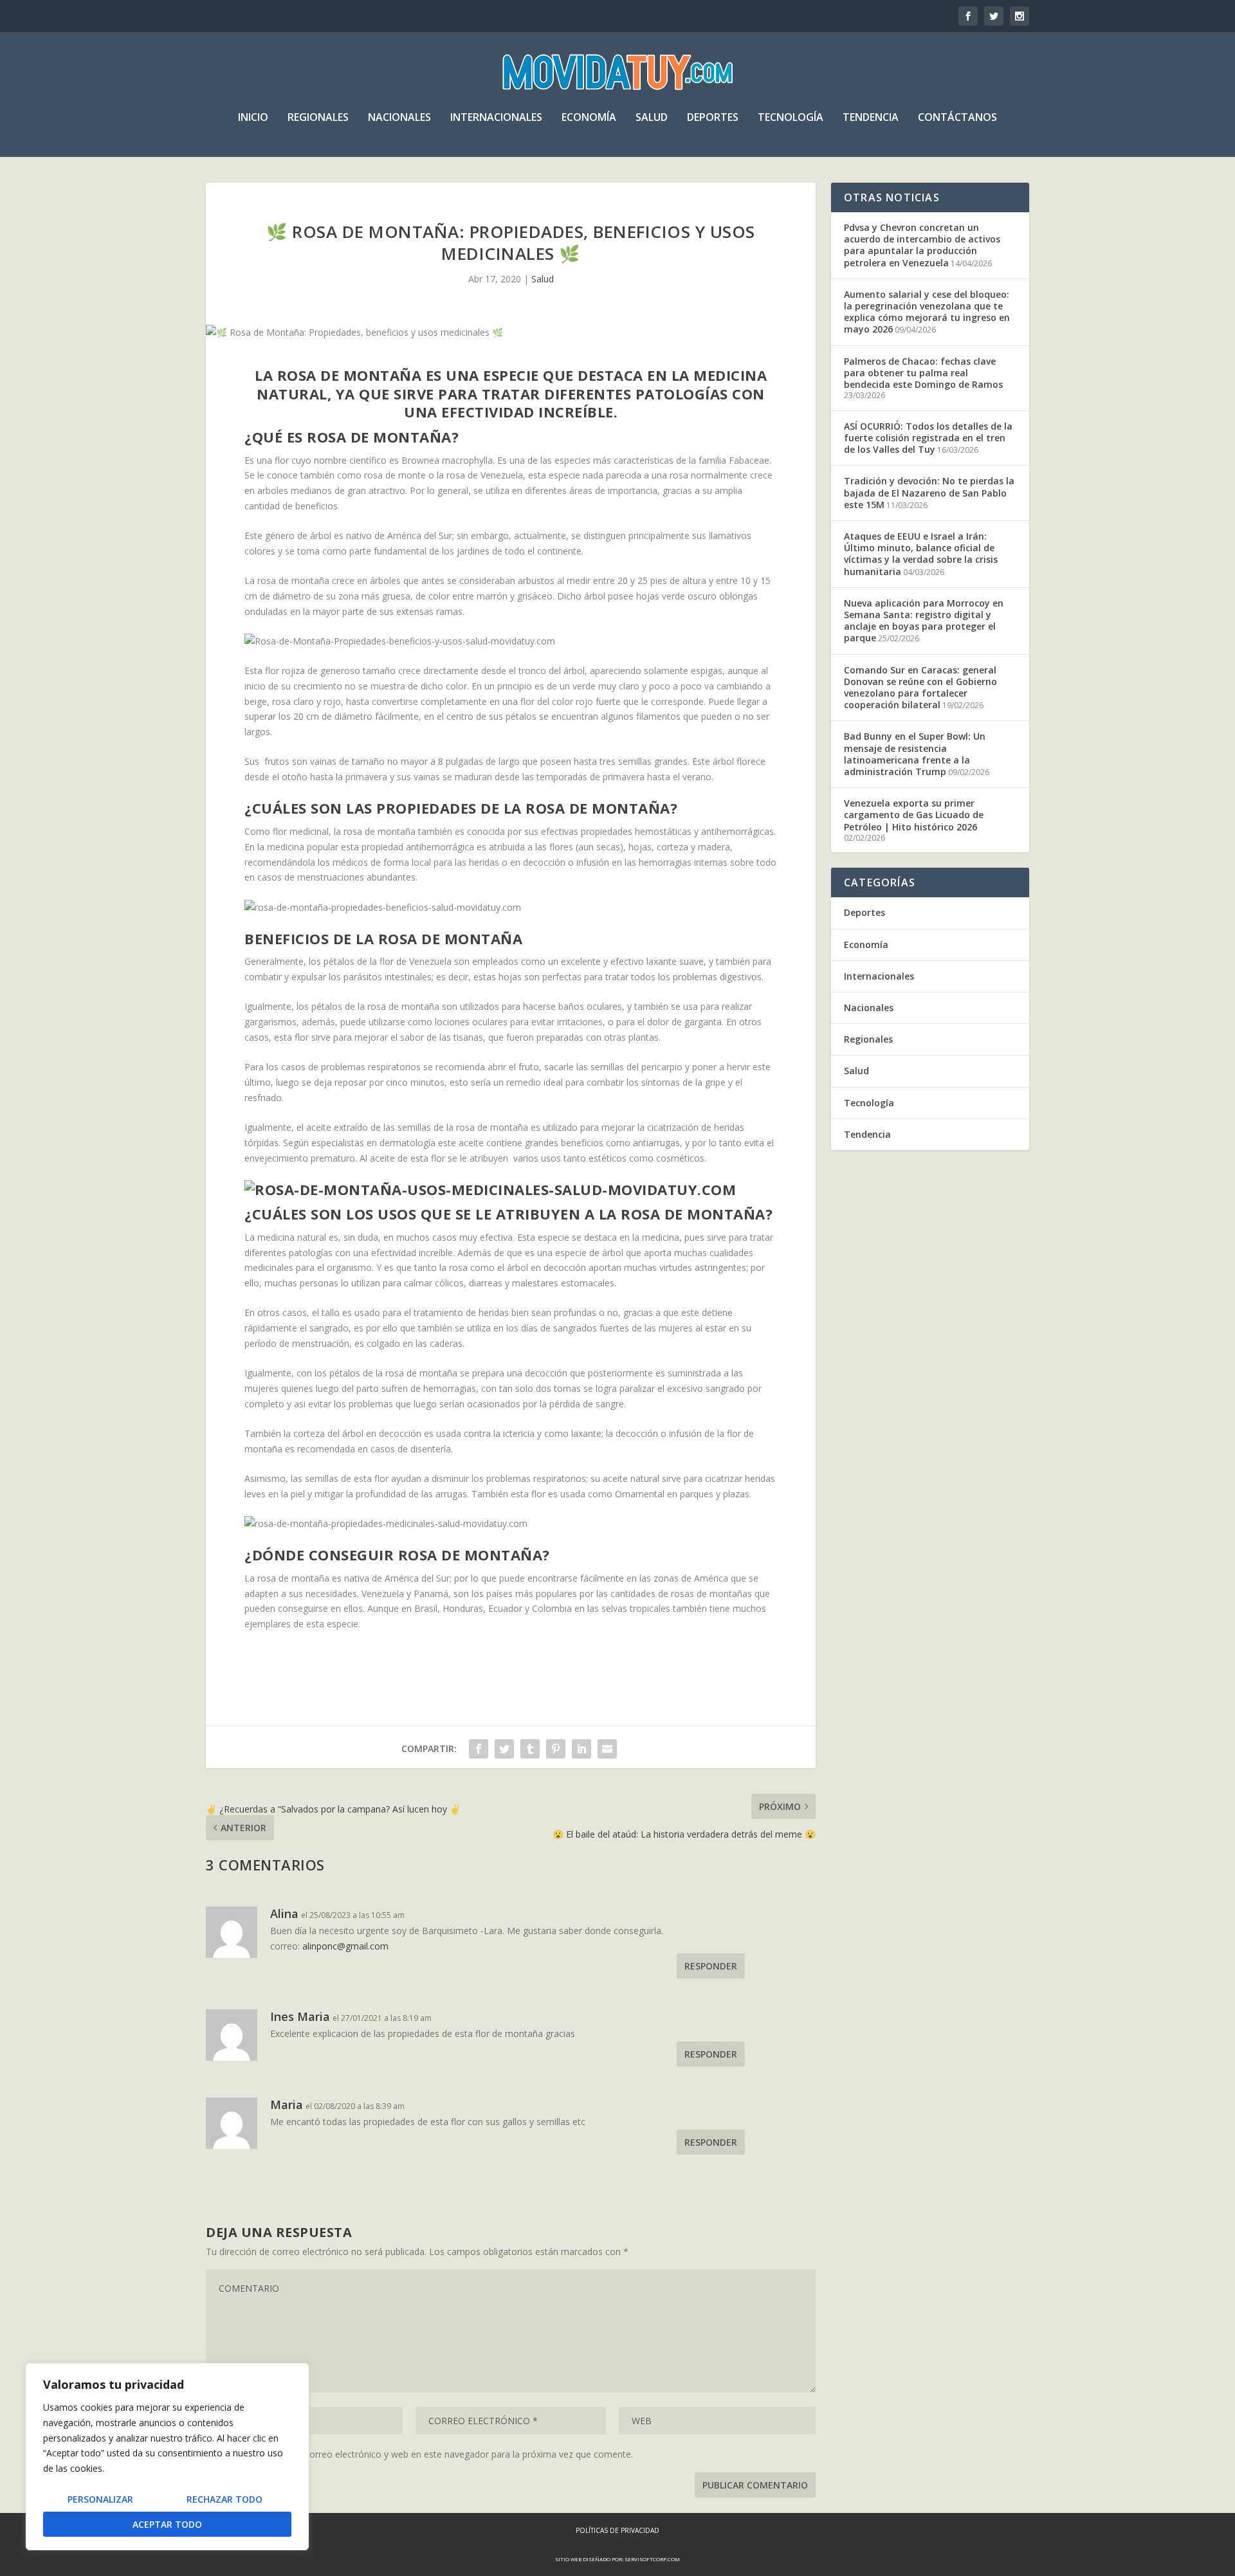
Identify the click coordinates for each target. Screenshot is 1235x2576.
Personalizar (100, 2499)
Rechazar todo (224, 2499)
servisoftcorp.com (652, 2559)
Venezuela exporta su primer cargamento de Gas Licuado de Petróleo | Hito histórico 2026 (914, 815)
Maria (287, 2105)
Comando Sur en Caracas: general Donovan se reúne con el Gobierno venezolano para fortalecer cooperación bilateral (920, 688)
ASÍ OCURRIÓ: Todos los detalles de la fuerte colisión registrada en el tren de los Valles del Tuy (928, 438)
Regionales (318, 118)
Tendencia (871, 118)
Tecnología (791, 118)
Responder (711, 1966)
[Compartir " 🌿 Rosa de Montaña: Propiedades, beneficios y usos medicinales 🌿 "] (479, 1749)
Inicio (253, 118)
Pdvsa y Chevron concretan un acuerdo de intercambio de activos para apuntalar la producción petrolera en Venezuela (922, 245)
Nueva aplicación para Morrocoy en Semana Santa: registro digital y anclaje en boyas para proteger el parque (924, 621)
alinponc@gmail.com (345, 1946)
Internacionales (496, 118)
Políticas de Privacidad (617, 2530)
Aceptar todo (167, 2524)
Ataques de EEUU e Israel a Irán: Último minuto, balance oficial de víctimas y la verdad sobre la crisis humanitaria (921, 554)
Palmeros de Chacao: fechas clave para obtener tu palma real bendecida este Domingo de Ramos (923, 373)
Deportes (713, 118)
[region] (167, 2457)
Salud (652, 118)
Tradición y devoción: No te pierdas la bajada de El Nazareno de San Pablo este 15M (929, 492)
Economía (589, 118)
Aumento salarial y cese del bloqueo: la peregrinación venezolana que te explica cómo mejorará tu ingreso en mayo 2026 (927, 312)
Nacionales (399, 118)
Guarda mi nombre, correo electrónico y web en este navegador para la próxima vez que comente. (427, 2454)
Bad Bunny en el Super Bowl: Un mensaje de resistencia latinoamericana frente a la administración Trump (915, 754)
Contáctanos (957, 118)
